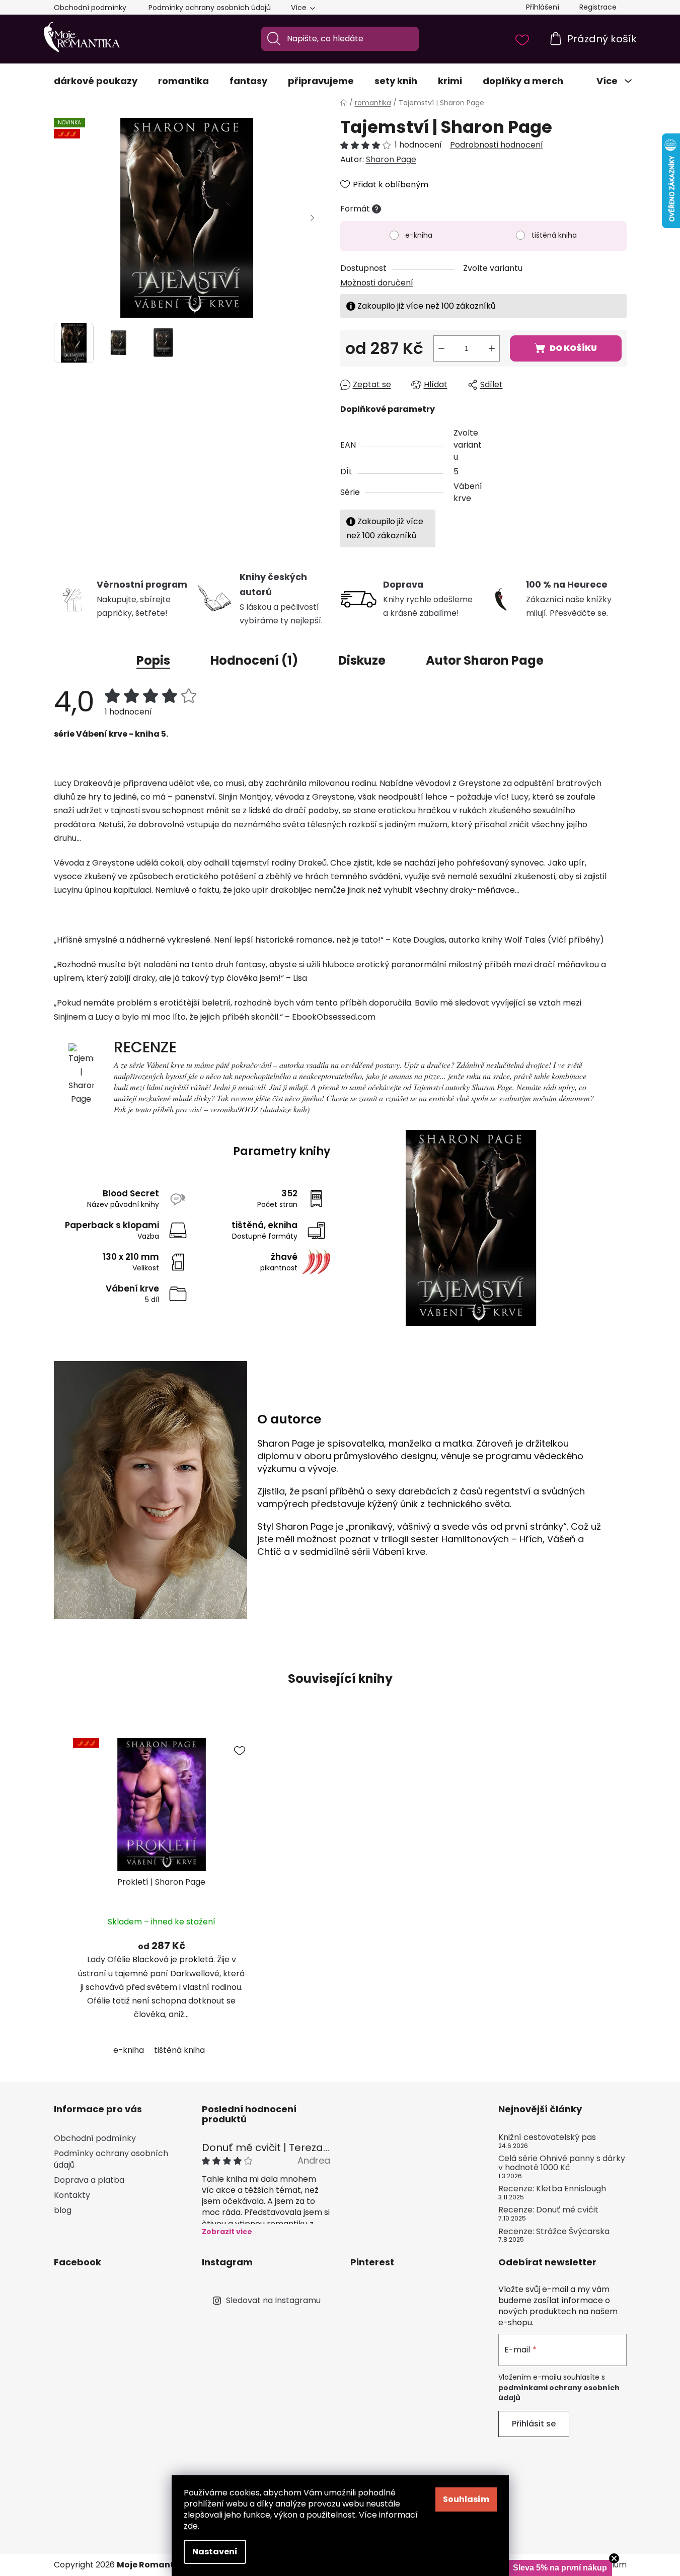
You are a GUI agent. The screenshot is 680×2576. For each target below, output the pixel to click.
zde (191, 2526)
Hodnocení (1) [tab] (254, 660)
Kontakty (72, 2195)
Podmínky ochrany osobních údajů (210, 8)
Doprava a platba (89, 2180)
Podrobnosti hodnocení (497, 145)
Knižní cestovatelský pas (547, 2137)
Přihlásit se (534, 2424)
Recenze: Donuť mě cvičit (548, 2210)
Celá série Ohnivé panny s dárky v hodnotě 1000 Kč (562, 2163)
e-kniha (419, 235)
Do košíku (573, 348)
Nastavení (215, 2552)
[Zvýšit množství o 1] (492, 348)
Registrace (598, 7)
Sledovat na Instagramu (273, 2300)
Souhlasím (466, 2499)
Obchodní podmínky (90, 8)
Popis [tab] (153, 660)
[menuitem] (96, 81)
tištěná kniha (554, 235)
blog (63, 2210)
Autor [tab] (485, 660)
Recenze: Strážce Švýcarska (554, 2232)
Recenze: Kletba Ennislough (552, 2189)
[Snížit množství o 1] (441, 348)
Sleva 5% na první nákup (560, 2568)
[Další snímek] (313, 218)
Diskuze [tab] (362, 660)
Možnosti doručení (377, 283)
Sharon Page (391, 159)
